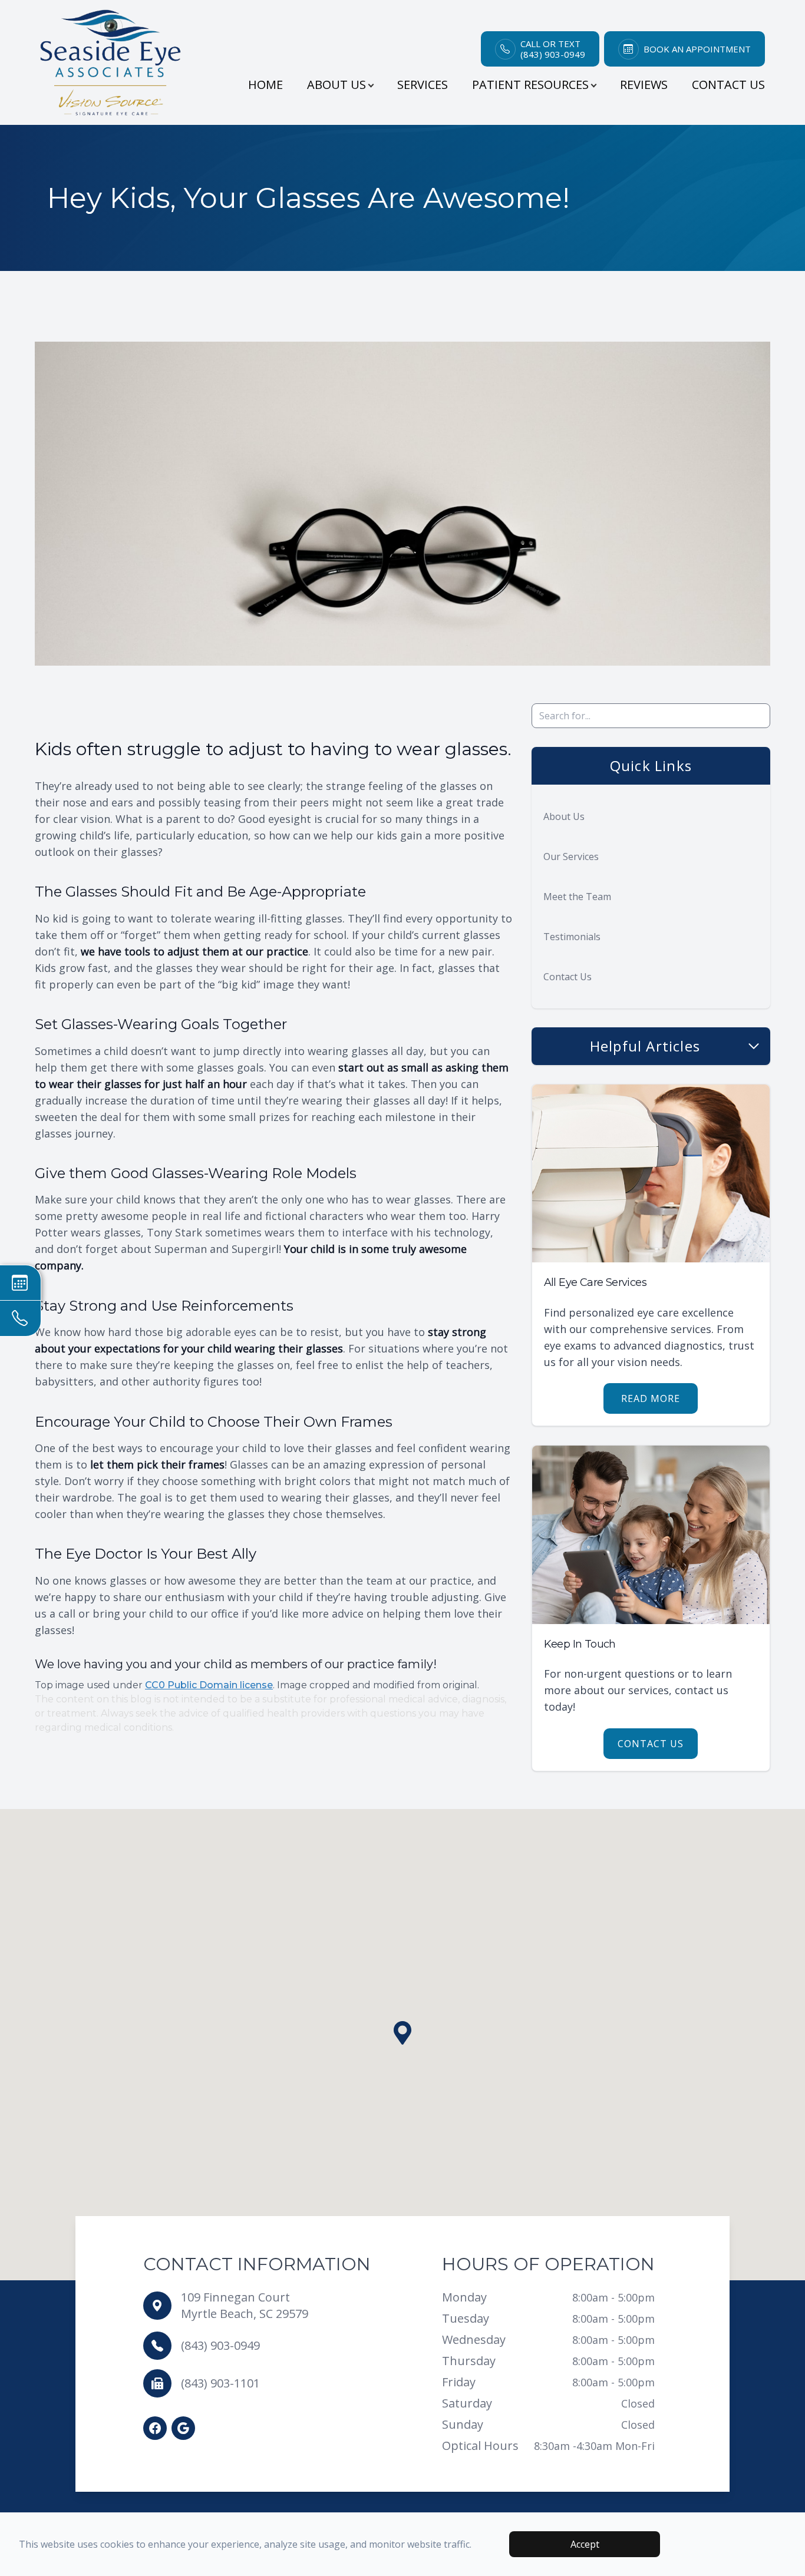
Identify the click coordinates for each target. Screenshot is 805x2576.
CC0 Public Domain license (209, 1685)
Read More (651, 1398)
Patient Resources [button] (530, 85)
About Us (564, 816)
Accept (585, 2544)
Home (265, 85)
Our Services (571, 857)
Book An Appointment (697, 49)
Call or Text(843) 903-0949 (553, 49)
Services (423, 85)
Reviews (644, 85)
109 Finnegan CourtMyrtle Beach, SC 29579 (245, 2305)
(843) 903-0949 (220, 2345)
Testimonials (572, 937)
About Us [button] (336, 85)
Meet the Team (577, 897)
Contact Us (728, 85)
